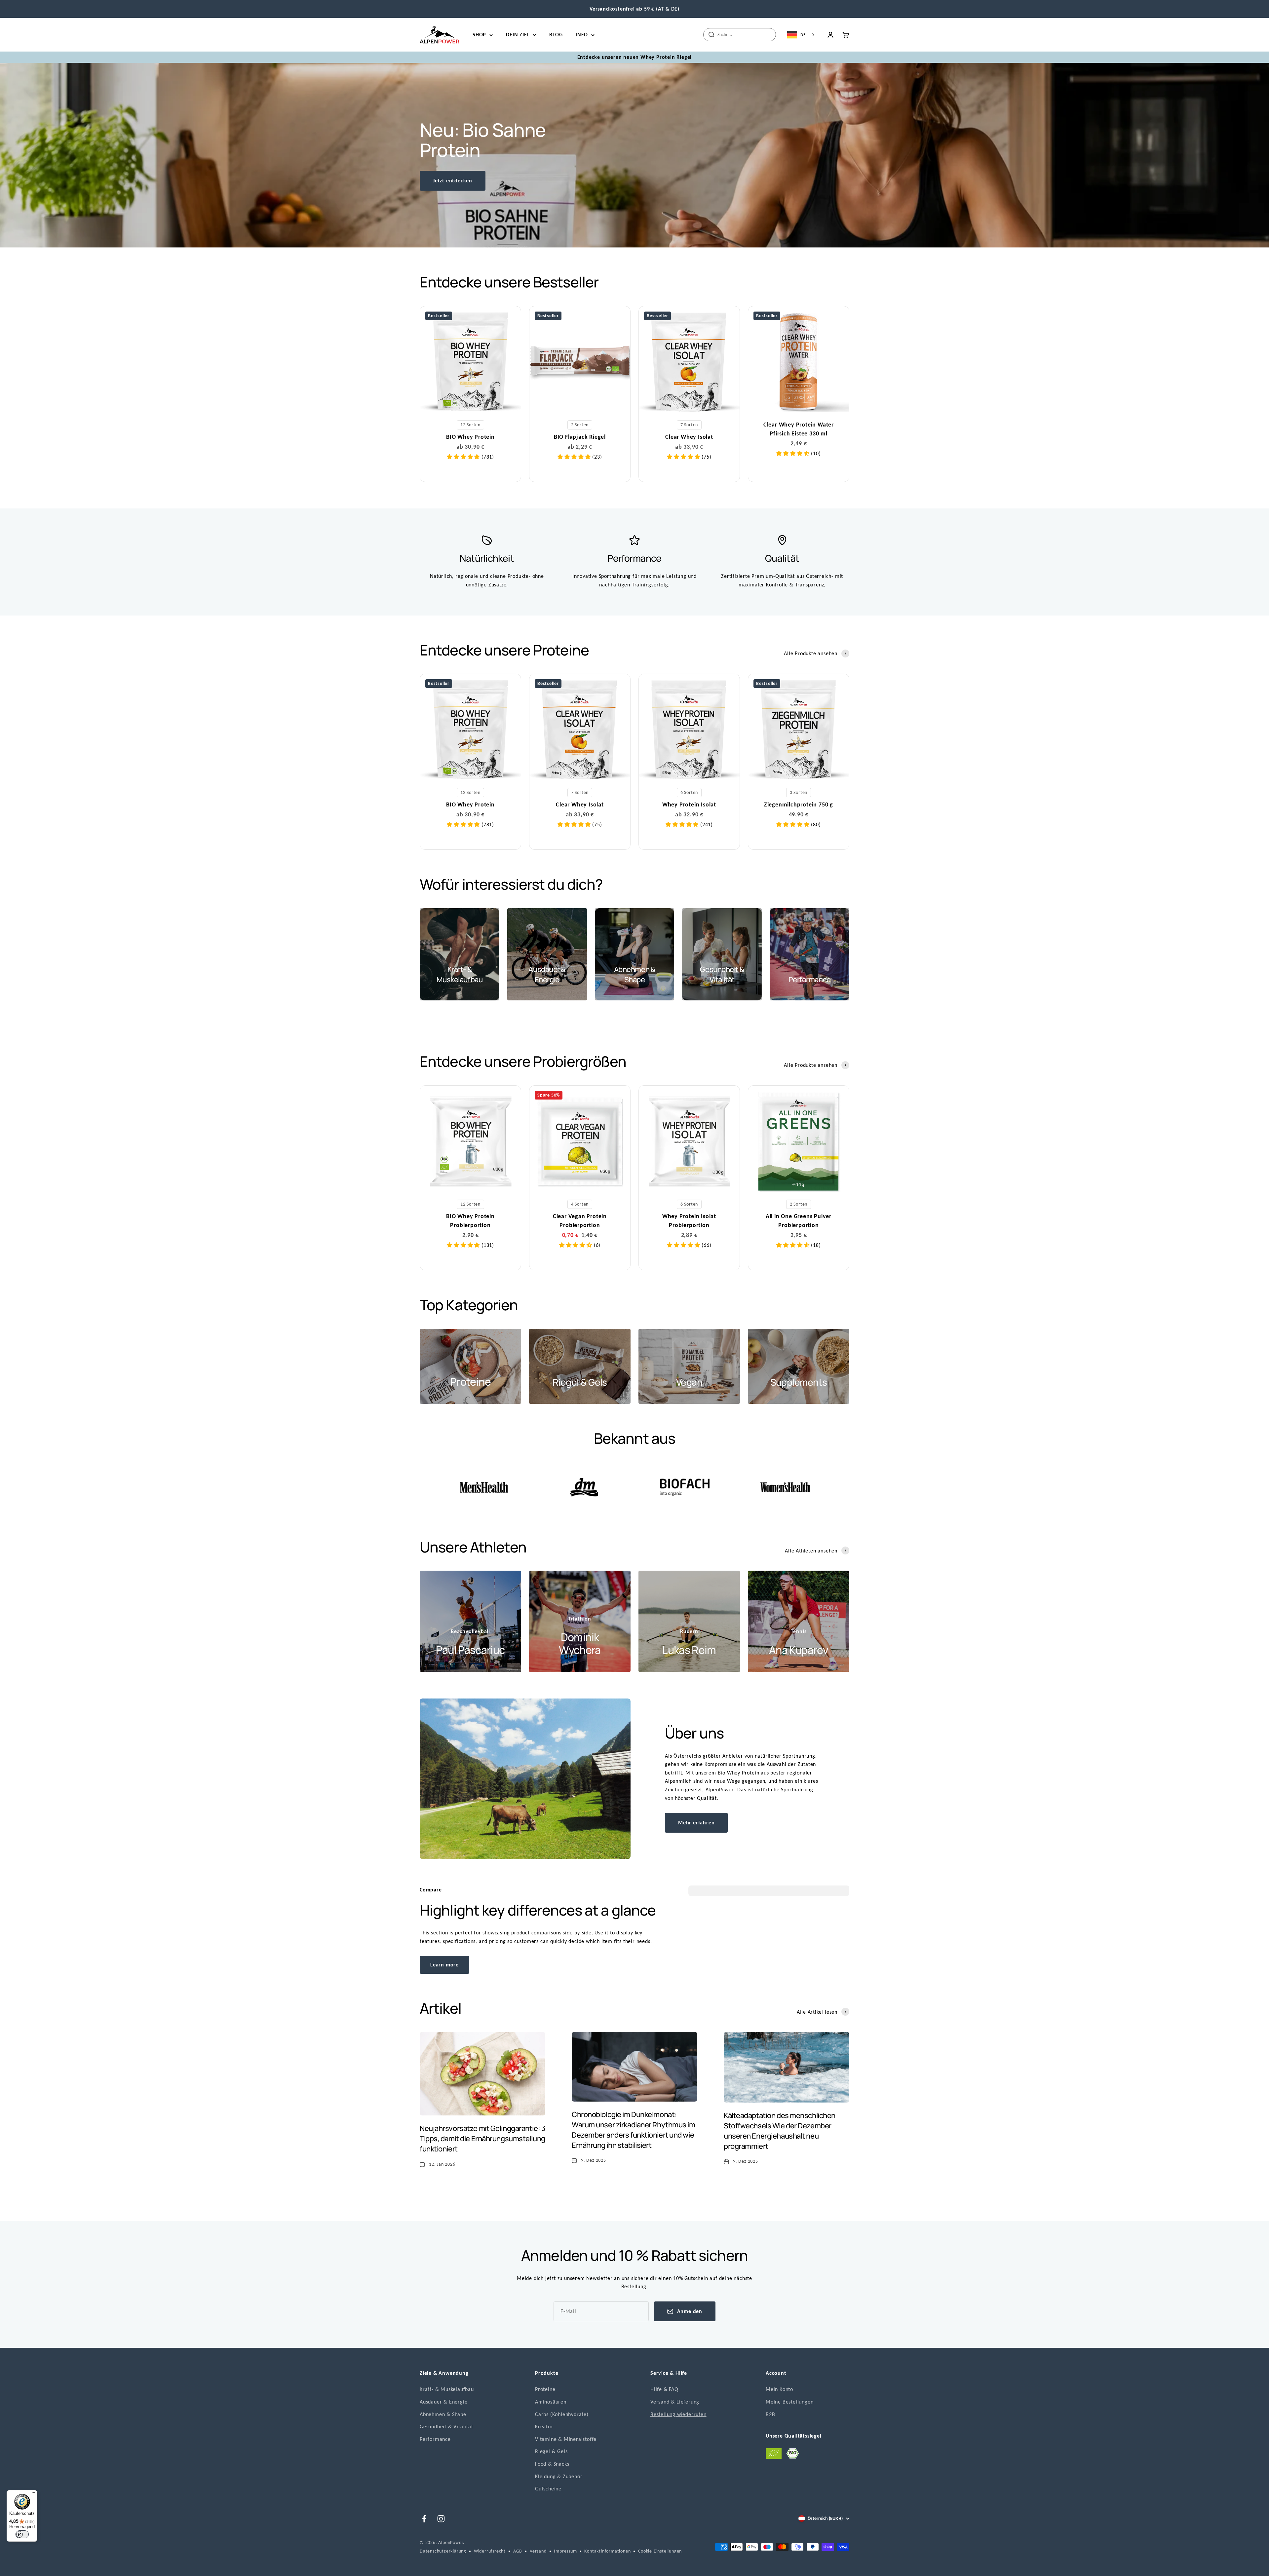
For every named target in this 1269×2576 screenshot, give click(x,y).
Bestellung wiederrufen (678, 2414)
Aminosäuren (551, 2402)
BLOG (556, 35)
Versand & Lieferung (675, 2402)
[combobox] (801, 35)
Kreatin (544, 2427)
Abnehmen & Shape (443, 2414)
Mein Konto (779, 2389)
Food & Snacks (552, 2464)
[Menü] (33, 2494)
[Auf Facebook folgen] (424, 2519)
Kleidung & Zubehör (559, 2476)
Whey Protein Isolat (689, 804)
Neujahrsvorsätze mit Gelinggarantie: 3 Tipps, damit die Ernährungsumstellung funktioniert (482, 2139)
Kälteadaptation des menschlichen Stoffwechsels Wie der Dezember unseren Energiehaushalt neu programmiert (780, 2131)
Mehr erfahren (696, 1823)
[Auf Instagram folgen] (441, 2519)
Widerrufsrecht (490, 2551)
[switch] (22, 2534)
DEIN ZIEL (518, 35)
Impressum (565, 2551)
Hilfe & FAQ (664, 2389)
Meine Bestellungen (789, 2402)
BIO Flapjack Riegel (580, 437)
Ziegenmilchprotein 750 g (799, 804)
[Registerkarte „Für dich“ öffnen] (11, 2566)
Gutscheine (548, 2489)
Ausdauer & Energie (443, 2402)
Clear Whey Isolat (689, 437)
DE (803, 35)
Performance (435, 2439)
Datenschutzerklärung (443, 2551)
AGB (518, 2551)
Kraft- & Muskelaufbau (447, 2389)
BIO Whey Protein (470, 437)
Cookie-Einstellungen (660, 2551)
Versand (538, 2551)
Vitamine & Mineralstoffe (566, 2439)
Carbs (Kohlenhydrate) (562, 2414)
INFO (582, 35)
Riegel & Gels (551, 2451)
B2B (770, 2414)
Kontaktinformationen (607, 2551)
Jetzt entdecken (453, 181)
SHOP (479, 35)
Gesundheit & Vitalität (446, 2427)
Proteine (545, 2389)
